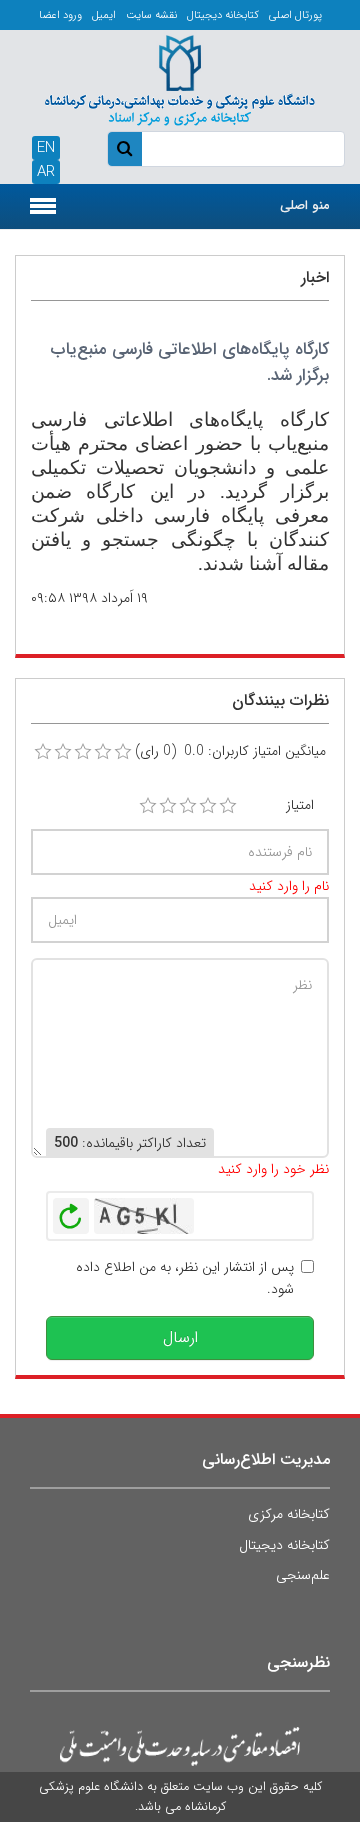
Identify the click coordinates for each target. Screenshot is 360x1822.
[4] (208, 806)
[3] (188, 806)
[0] (43, 752)
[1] (148, 806)
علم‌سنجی (303, 1575)
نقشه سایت (151, 15)
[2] (168, 806)
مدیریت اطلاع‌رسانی (266, 1459)
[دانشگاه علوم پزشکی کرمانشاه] (180, 78)
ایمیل (104, 15)
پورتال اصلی (295, 15)
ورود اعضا (60, 15)
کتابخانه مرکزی (289, 1514)
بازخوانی (71, 1211)
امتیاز (300, 805)
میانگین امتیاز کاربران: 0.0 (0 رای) (230, 751)
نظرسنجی (298, 1662)
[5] (228, 806)
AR (46, 172)
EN (46, 148)
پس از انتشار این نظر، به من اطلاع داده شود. (185, 1278)
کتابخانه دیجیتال (223, 15)
